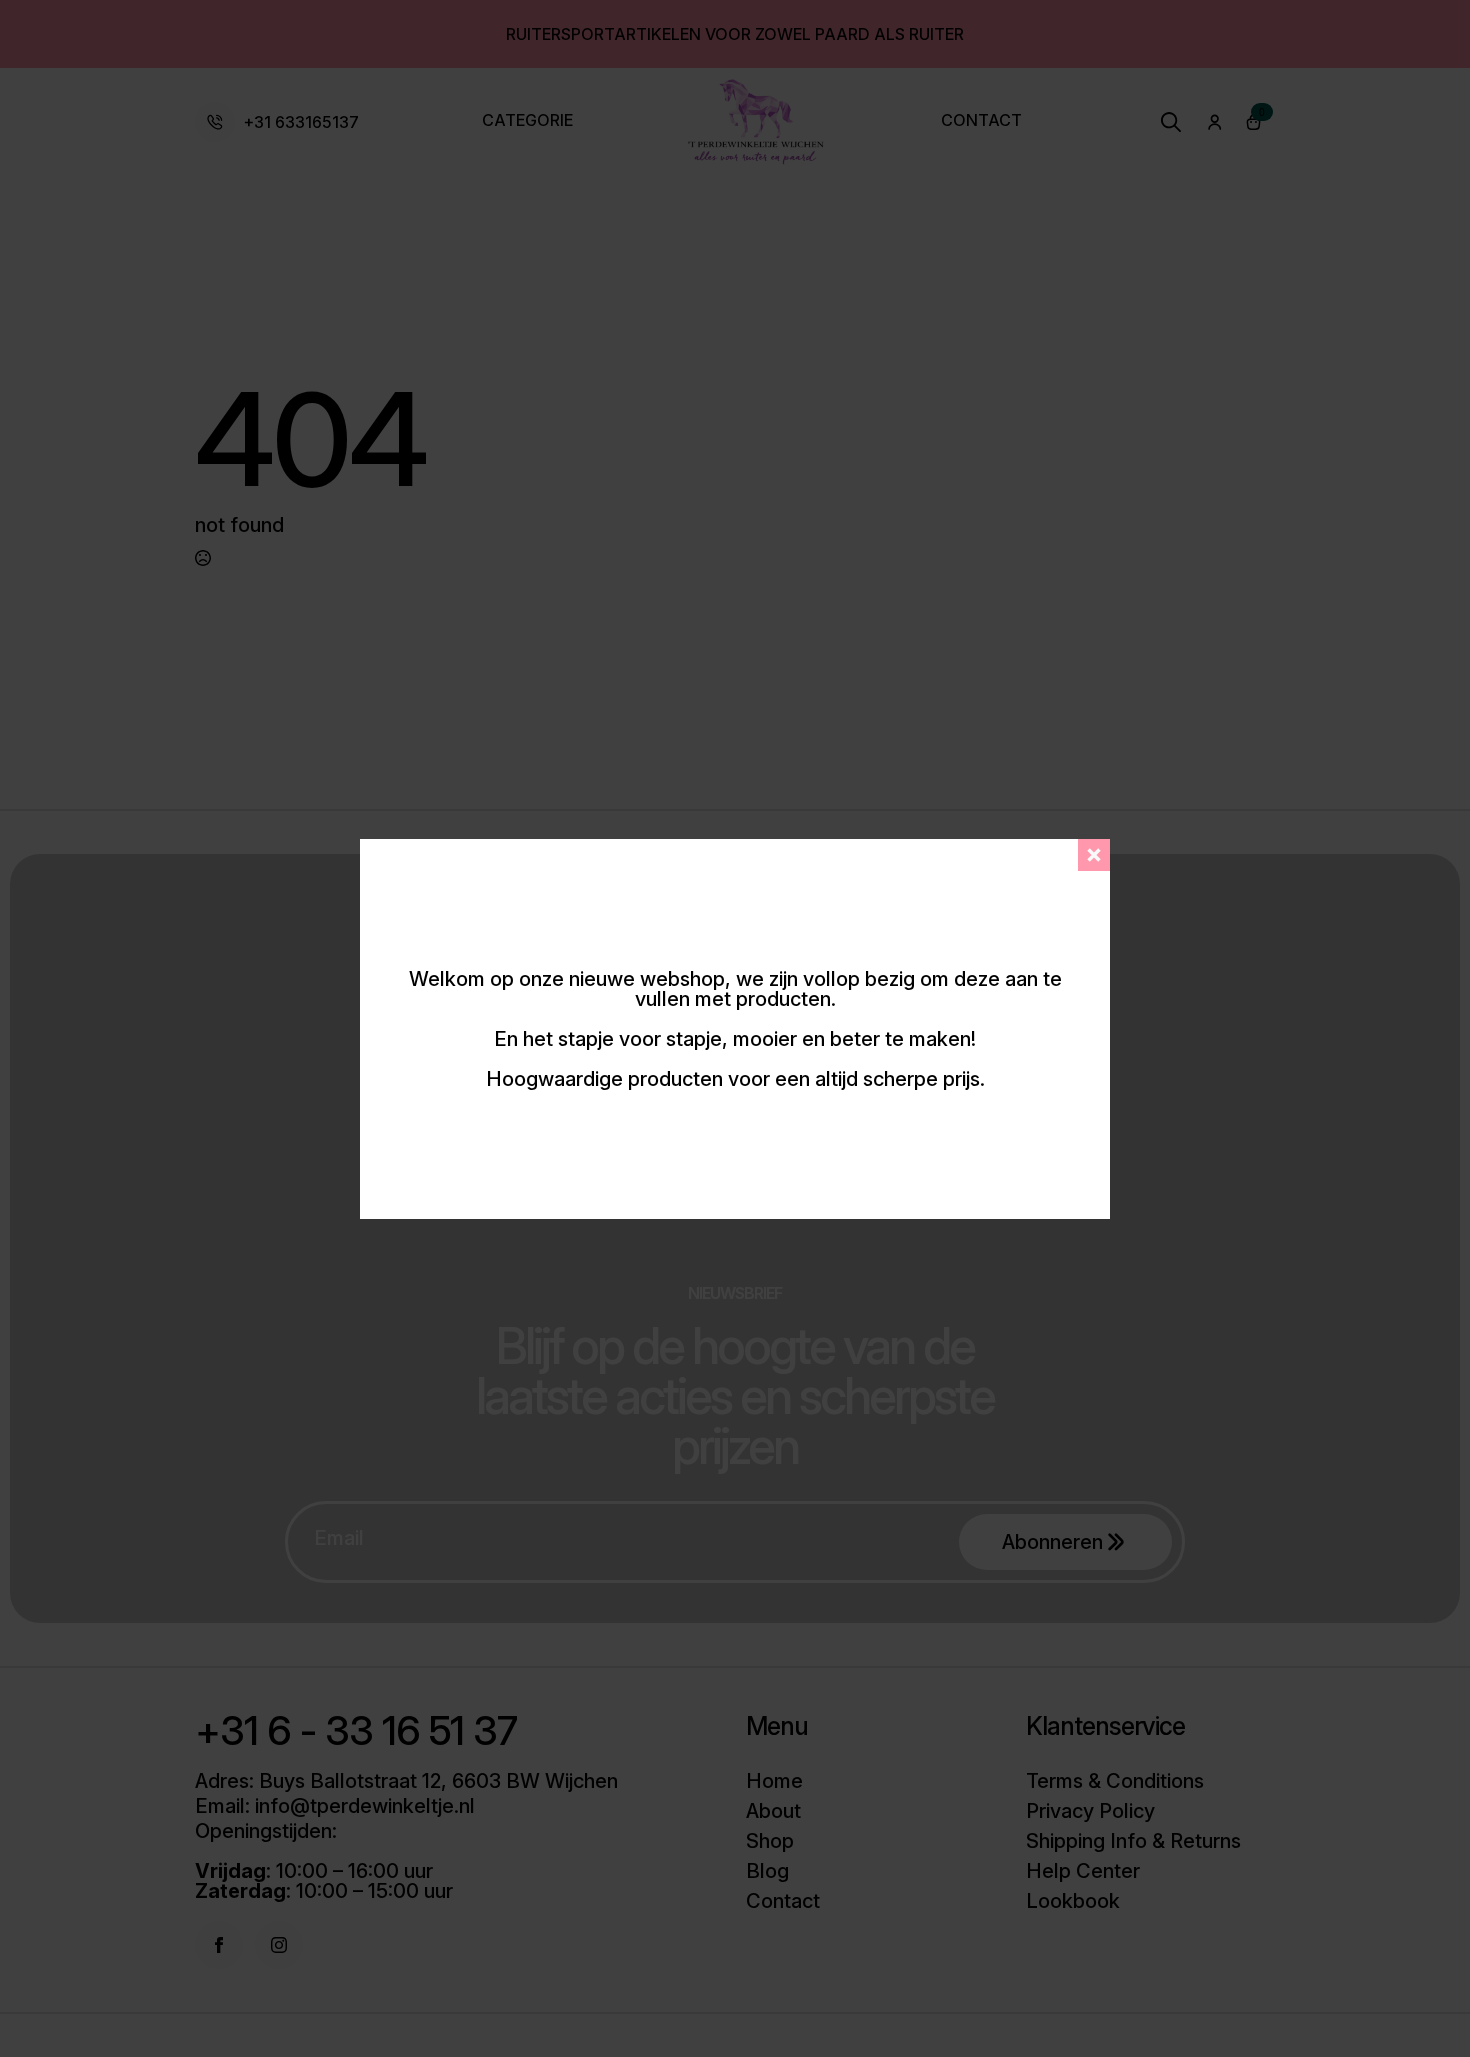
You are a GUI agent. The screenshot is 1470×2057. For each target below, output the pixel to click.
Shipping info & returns (1133, 1841)
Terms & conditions (1115, 1781)
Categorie (527, 121)
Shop (770, 1841)
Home (774, 1781)
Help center (1083, 1871)
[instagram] (279, 1945)
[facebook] (219, 1945)
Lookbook (1073, 1901)
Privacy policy (1090, 1811)
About (773, 1811)
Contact (981, 121)
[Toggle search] (1171, 122)
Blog (767, 1871)
